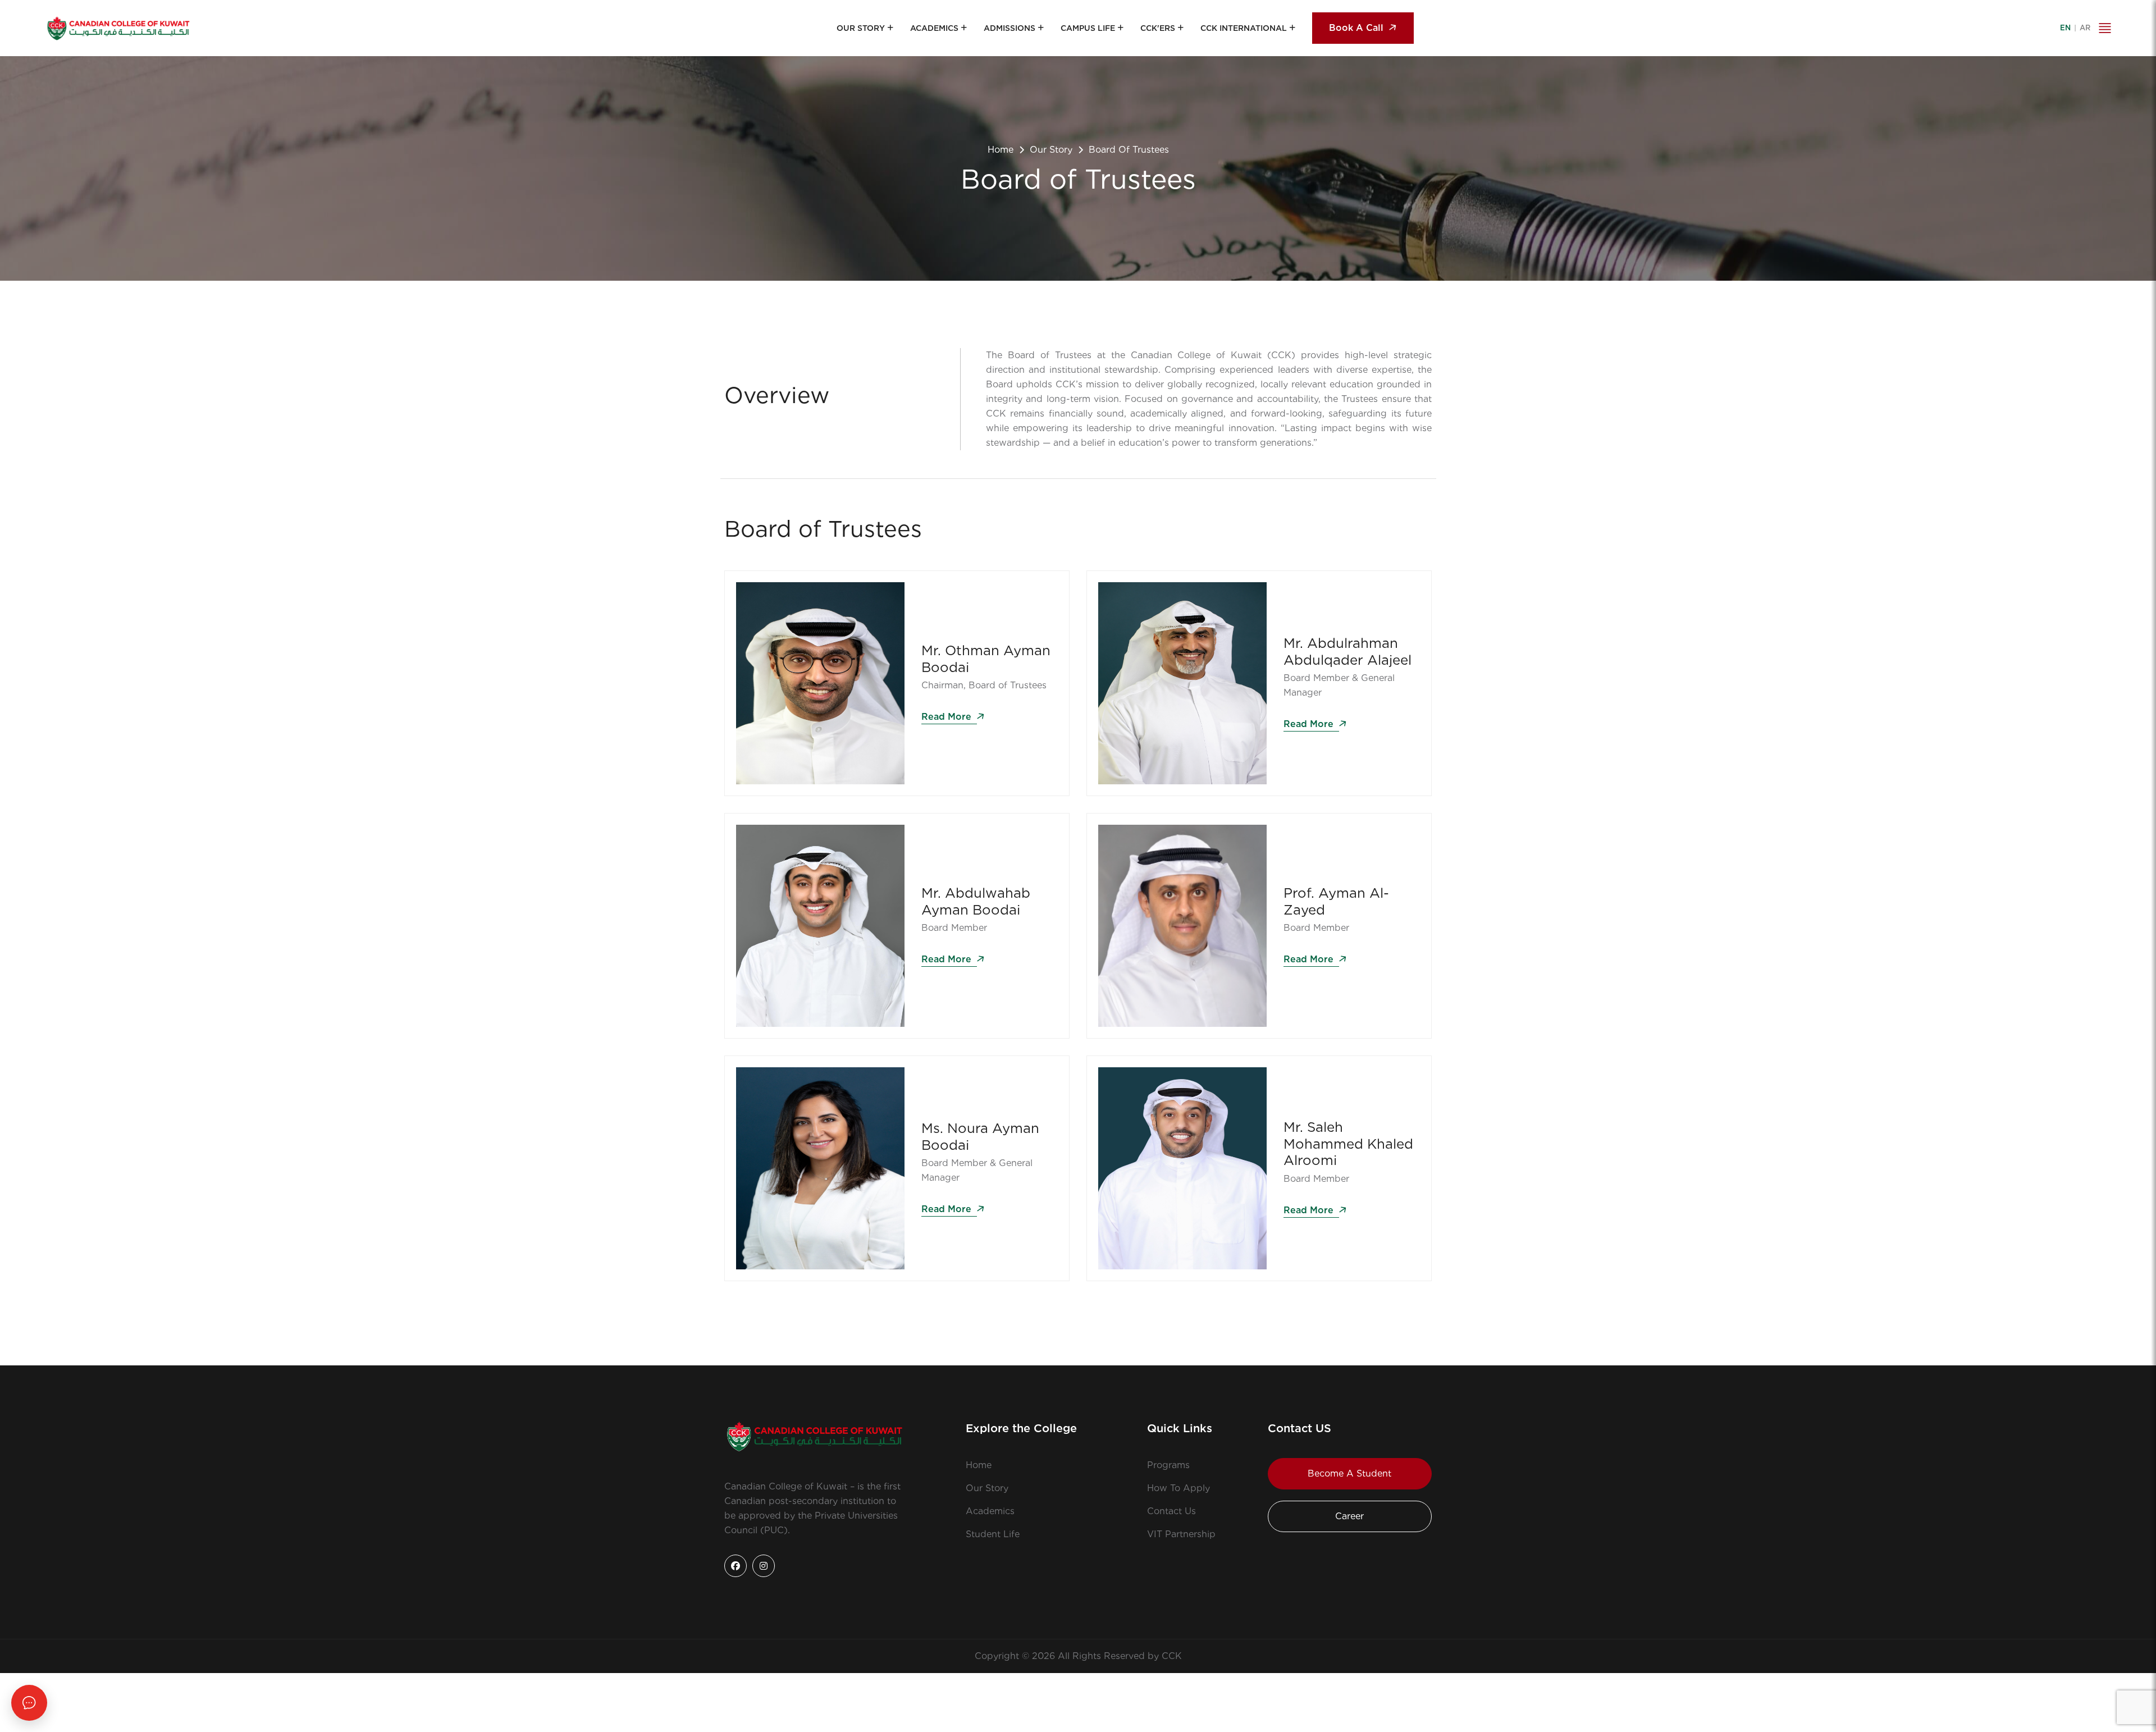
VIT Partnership (1181, 1534)
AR (2085, 28)
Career (1349, 1516)
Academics (934, 28)
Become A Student (1349, 1473)
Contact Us (1171, 1511)
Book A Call (1356, 28)
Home (1001, 150)
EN (2065, 28)
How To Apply (1179, 1488)
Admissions (1010, 28)
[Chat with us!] (29, 1703)
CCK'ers (1158, 28)
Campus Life (1088, 28)
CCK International (1244, 28)
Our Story (861, 28)
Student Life (993, 1534)
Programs (1168, 1465)
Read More (948, 717)
